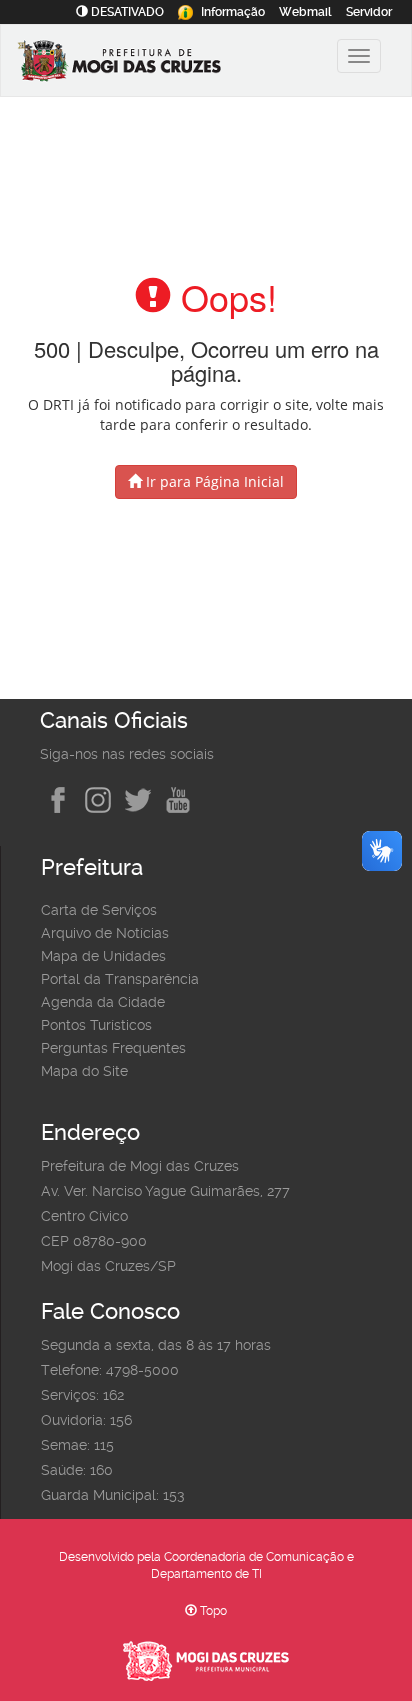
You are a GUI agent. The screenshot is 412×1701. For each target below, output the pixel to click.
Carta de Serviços (99, 910)
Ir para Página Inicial (213, 481)
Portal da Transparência (120, 979)
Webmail (305, 12)
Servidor (369, 12)
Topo (212, 1611)
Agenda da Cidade (103, 1002)
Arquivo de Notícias (105, 933)
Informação (233, 12)
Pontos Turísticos (96, 1025)
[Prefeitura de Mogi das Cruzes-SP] (146, 63)
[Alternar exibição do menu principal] (359, 56)
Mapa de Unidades (103, 956)
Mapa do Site (84, 1071)
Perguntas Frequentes (113, 1048)
